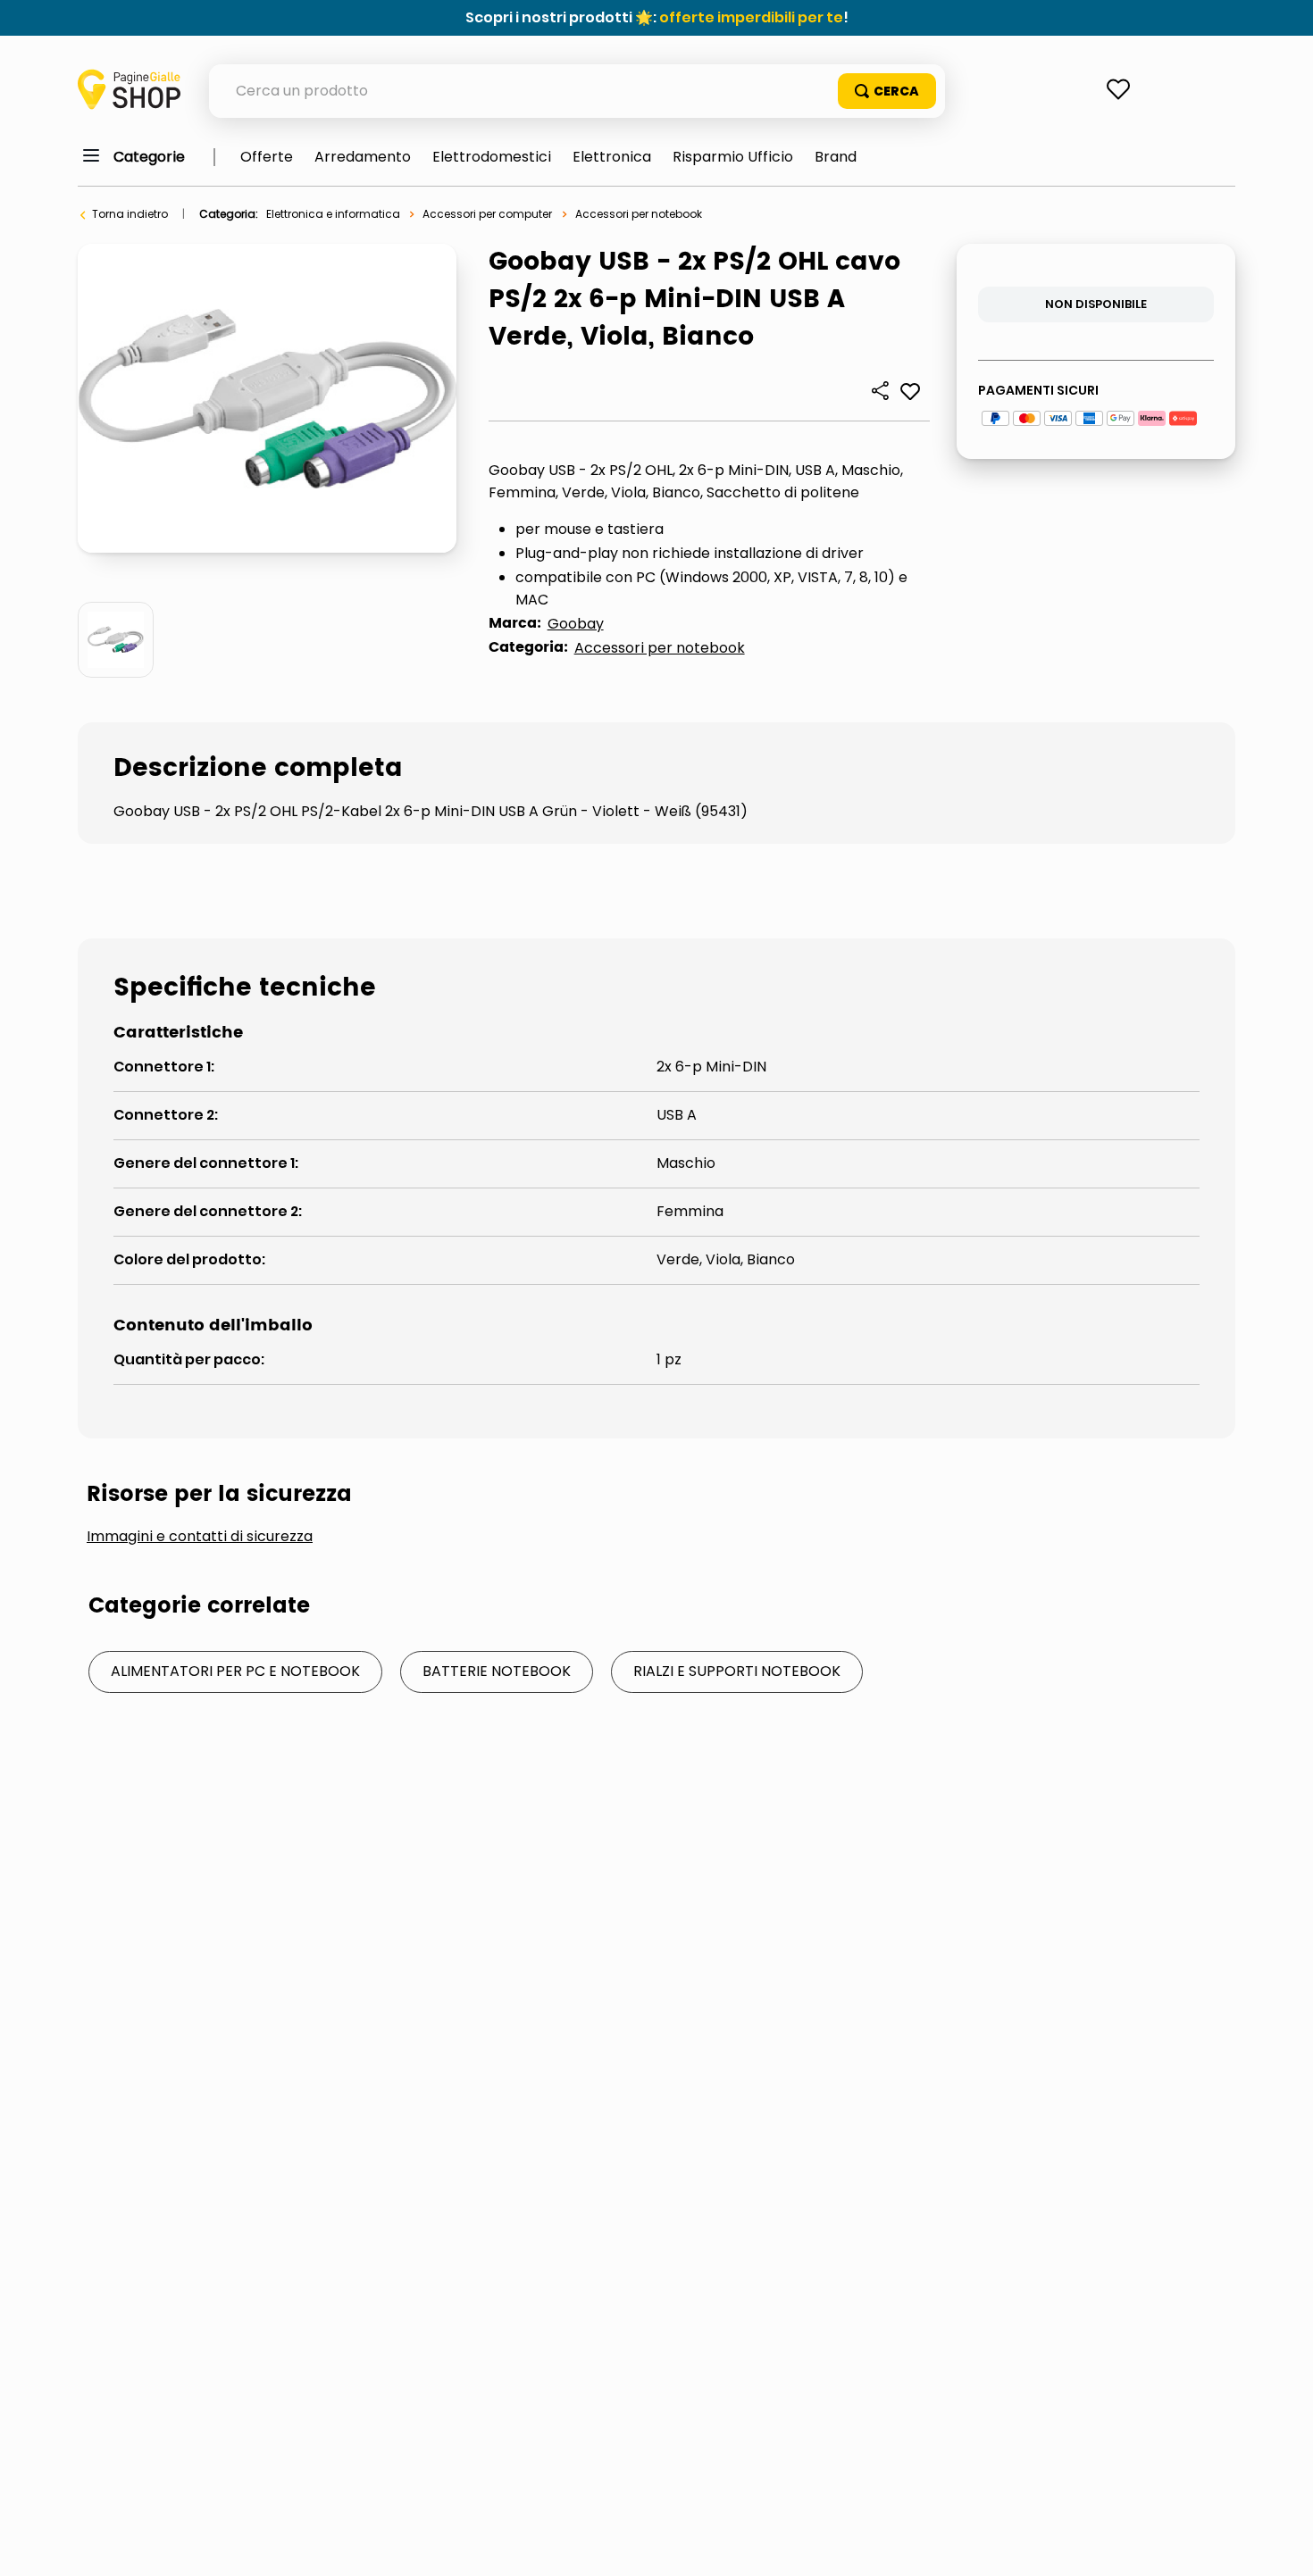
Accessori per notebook (639, 214)
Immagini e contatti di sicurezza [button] (200, 1537)
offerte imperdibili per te (751, 17)
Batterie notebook (497, 1671)
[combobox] (577, 91)
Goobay (576, 624)
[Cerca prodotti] (887, 91)
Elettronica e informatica (333, 214)
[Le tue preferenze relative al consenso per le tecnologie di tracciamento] (1282, 2545)
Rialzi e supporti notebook (737, 1671)
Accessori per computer (487, 214)
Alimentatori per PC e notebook (235, 1671)
